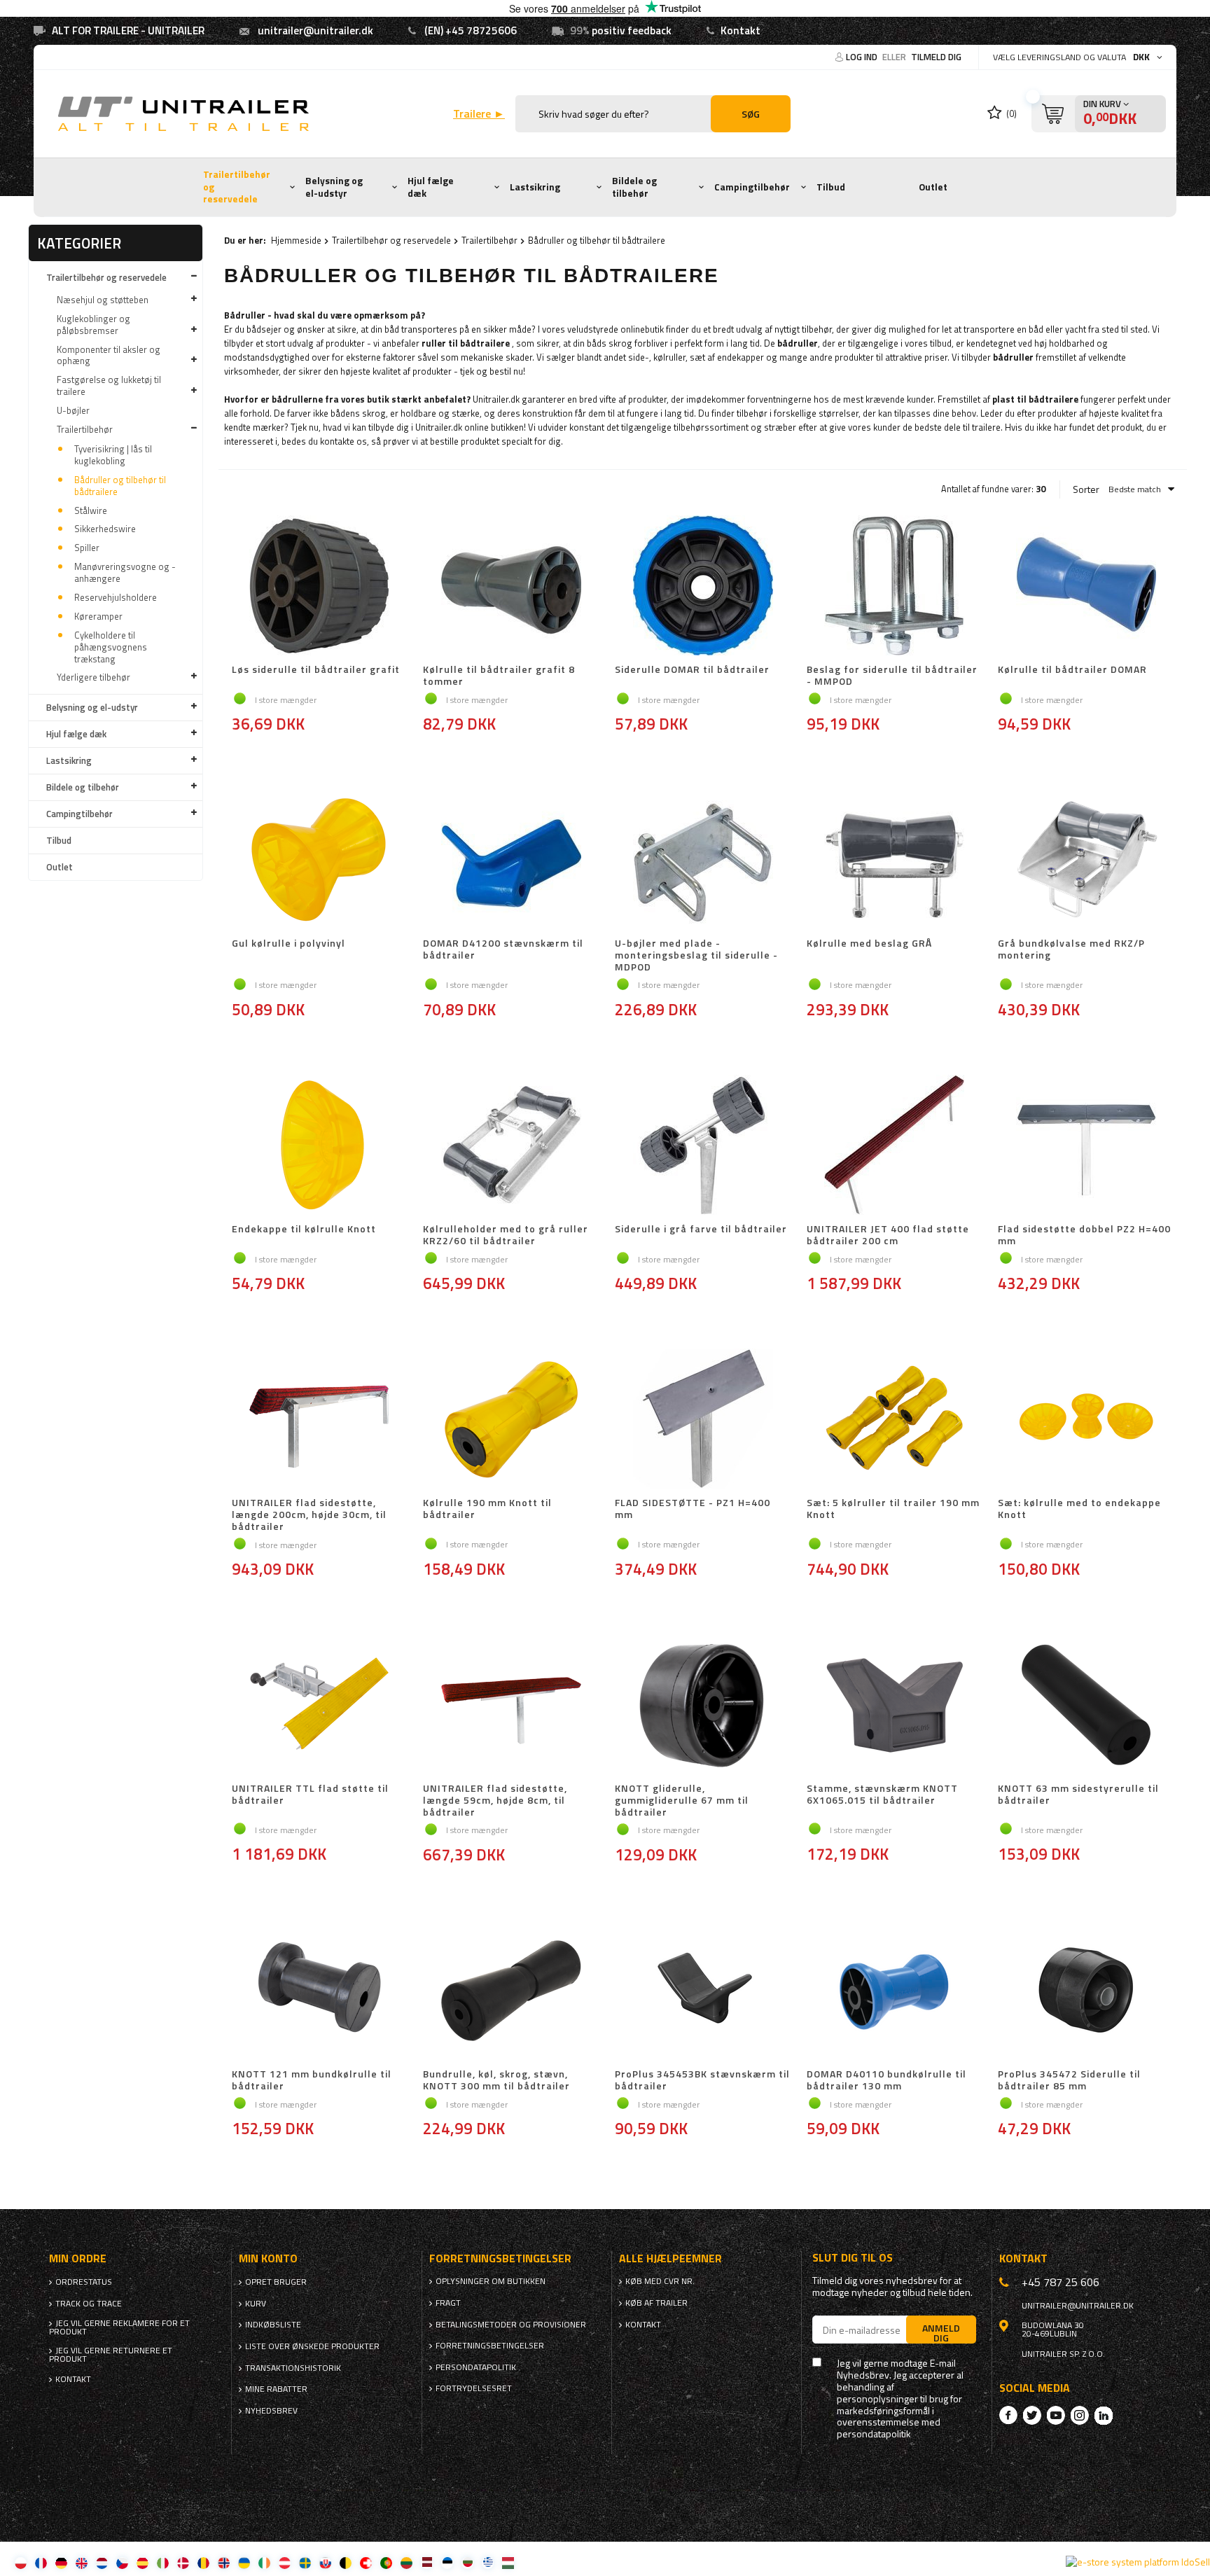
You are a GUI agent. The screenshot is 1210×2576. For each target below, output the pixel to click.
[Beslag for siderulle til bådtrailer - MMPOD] (895, 587)
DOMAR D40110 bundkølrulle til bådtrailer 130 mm (886, 2080)
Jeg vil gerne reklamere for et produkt (119, 2327)
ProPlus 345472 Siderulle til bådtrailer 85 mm (1069, 2080)
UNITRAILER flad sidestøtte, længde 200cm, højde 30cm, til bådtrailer (309, 1515)
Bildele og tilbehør (634, 187)
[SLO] (325, 2562)
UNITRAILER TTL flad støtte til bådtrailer (310, 1795)
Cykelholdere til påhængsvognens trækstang (111, 647)
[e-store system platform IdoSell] (1138, 2562)
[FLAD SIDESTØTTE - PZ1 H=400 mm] (703, 1420)
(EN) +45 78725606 (471, 30)
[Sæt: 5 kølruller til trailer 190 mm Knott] (895, 1420)
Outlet (933, 187)
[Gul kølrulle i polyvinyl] (320, 861)
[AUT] (285, 2562)
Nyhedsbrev (271, 2411)
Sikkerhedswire (105, 529)
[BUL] (467, 2562)
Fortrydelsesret (474, 2388)
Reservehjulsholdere (116, 597)
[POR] (386, 2562)
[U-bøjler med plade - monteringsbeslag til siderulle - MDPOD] (703, 861)
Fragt (448, 2303)
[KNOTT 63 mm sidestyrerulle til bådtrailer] (1086, 1706)
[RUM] (203, 2562)
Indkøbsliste (273, 2325)
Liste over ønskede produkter (312, 2346)
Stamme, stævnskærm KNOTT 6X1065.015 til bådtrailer (882, 1795)
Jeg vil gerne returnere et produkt (111, 2355)
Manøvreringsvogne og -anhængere (125, 572)
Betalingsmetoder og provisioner (511, 2325)
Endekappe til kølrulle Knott (304, 1230)
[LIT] (406, 2562)
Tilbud (831, 187)
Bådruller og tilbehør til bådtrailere (120, 486)
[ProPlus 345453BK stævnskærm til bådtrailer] (703, 1991)
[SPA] (142, 2562)
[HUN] (508, 2562)
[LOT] (427, 2562)
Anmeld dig (941, 2332)
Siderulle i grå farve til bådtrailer (701, 1230)
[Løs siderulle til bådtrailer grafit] (320, 587)
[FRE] (41, 2562)
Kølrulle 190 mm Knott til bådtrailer (487, 1509)
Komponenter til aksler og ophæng (109, 355)
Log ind (863, 57)
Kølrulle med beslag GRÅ (869, 944)
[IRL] (264, 2562)
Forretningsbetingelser (490, 2346)
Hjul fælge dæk (431, 187)
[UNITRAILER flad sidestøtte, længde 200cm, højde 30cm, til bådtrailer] (320, 1420)
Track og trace (89, 2304)
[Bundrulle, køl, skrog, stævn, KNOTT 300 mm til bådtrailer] (511, 1991)
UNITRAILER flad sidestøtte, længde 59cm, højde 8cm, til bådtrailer (495, 1800)
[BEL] (346, 2562)
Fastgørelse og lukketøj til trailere (109, 385)
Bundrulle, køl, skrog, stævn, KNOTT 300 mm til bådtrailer (496, 2080)
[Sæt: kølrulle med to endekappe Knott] (1086, 1420)
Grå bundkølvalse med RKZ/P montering (1071, 950)
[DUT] (102, 2562)
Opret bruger (276, 2282)
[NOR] (224, 2562)
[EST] (447, 2562)
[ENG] (82, 2562)
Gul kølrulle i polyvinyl (288, 944)
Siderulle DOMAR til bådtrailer (692, 670)
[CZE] (122, 2562)
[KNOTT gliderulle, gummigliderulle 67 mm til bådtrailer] (703, 1706)
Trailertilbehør (85, 429)
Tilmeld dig (936, 57)
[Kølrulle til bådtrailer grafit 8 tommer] (511, 587)
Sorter (1086, 489)
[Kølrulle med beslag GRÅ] (895, 861)
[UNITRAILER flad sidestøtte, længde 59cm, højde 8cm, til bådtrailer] (511, 1706)
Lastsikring (535, 187)
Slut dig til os (853, 2258)
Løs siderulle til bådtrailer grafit (316, 670)
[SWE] (305, 2562)
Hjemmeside (296, 240)
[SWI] (366, 2562)
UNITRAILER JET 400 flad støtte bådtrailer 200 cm (888, 1235)
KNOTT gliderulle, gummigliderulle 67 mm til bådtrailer (682, 1800)
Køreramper (98, 616)
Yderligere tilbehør (93, 677)
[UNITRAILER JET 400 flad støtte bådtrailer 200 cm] (895, 1146)
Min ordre (78, 2258)
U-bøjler (73, 410)
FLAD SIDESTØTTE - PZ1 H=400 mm (693, 1509)
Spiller (87, 548)
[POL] (21, 2562)
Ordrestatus (84, 2282)
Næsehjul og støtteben (103, 300)
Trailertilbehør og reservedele (237, 187)
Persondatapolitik (476, 2367)
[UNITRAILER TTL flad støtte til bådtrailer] (320, 1706)
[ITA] (163, 2562)
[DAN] (183, 2562)
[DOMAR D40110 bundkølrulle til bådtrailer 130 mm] (895, 1991)
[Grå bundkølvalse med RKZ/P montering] (1086, 861)
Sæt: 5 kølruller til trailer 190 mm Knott (893, 1509)
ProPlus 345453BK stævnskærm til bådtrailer (702, 2080)
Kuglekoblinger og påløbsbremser (93, 325)
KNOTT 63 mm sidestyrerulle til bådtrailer (1078, 1795)
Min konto (268, 2258)
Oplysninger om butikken (491, 2281)
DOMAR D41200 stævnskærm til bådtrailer (503, 950)
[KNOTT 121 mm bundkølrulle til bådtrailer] (320, 1991)
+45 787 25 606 (1061, 2282)
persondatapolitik (874, 2434)
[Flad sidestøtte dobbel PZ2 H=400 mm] (1086, 1146)
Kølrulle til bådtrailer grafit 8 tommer (499, 676)
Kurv (256, 2304)
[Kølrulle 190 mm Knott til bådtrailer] (511, 1420)
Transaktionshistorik (293, 2368)
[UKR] (244, 2562)
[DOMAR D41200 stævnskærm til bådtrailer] (511, 861)
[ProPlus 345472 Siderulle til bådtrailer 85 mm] (1086, 1991)
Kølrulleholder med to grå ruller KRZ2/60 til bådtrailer (506, 1235)
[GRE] (488, 2562)
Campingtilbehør (752, 187)
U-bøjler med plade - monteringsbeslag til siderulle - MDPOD (696, 955)
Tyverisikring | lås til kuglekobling (113, 455)
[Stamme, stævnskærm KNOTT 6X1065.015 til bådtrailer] (895, 1706)
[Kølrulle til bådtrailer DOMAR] (1086, 587)
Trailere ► (479, 114)
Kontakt (740, 30)
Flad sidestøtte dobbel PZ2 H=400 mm (1084, 1235)
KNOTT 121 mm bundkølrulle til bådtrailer (312, 2080)
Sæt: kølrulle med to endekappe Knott (1079, 1509)
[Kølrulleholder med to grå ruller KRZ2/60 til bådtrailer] (511, 1146)
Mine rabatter (276, 2389)
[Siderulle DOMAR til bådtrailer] (703, 587)
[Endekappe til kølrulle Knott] (320, 1146)
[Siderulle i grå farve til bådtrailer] (703, 1146)
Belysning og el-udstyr (334, 187)
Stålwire (91, 510)
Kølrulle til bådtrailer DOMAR (1072, 670)
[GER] (61, 2562)
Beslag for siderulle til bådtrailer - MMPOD (892, 676)
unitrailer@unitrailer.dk (315, 30)
